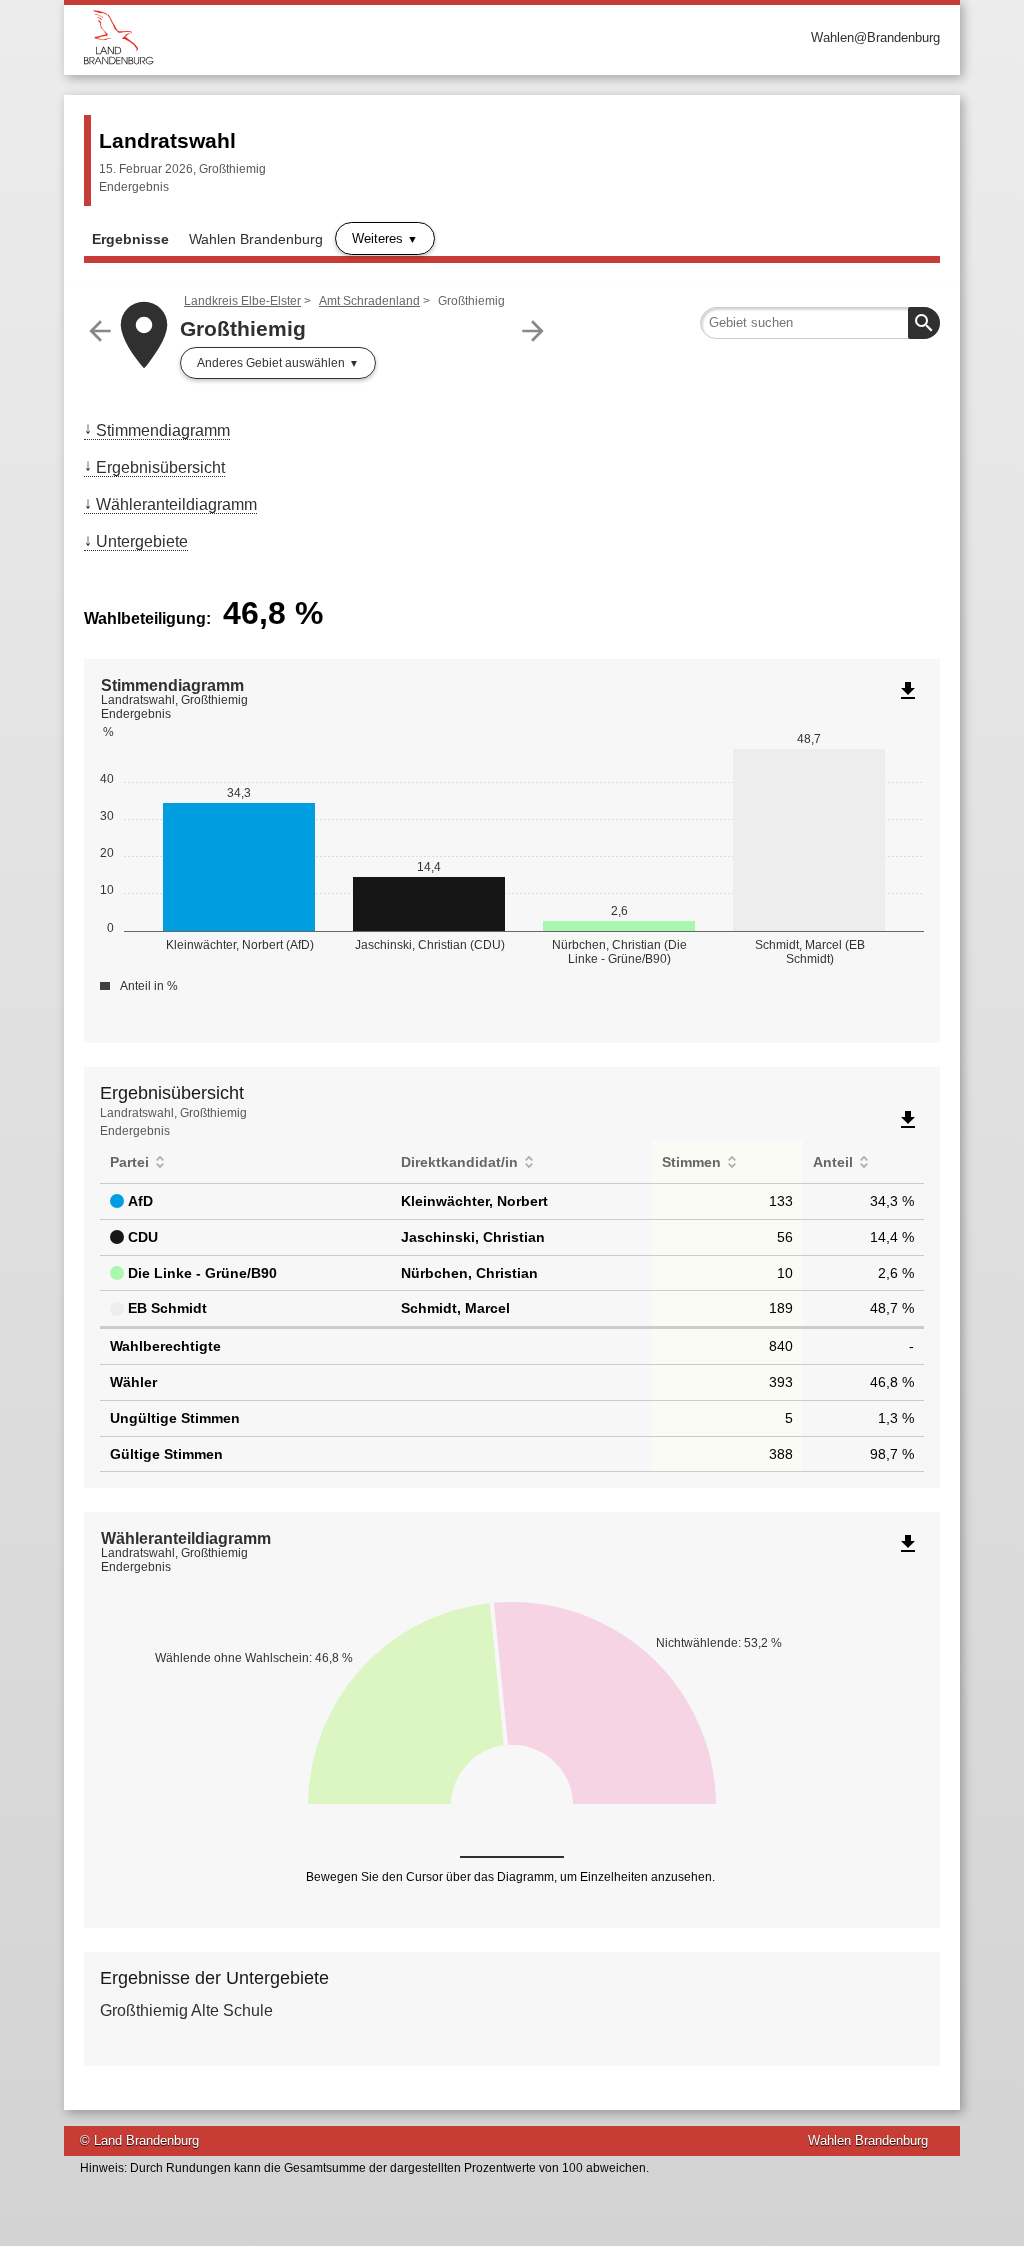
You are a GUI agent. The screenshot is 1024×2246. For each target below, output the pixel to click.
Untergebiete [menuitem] (142, 541)
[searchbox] (820, 323)
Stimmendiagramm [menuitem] (163, 430)
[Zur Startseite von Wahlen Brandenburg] (298, 37)
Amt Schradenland (369, 301)
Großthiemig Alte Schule (186, 2010)
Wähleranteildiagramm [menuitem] (176, 504)
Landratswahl (167, 140)
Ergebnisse (130, 239)
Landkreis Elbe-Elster (242, 301)
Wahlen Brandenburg (256, 239)
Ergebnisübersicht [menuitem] (160, 467)
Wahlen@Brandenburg (875, 37)
